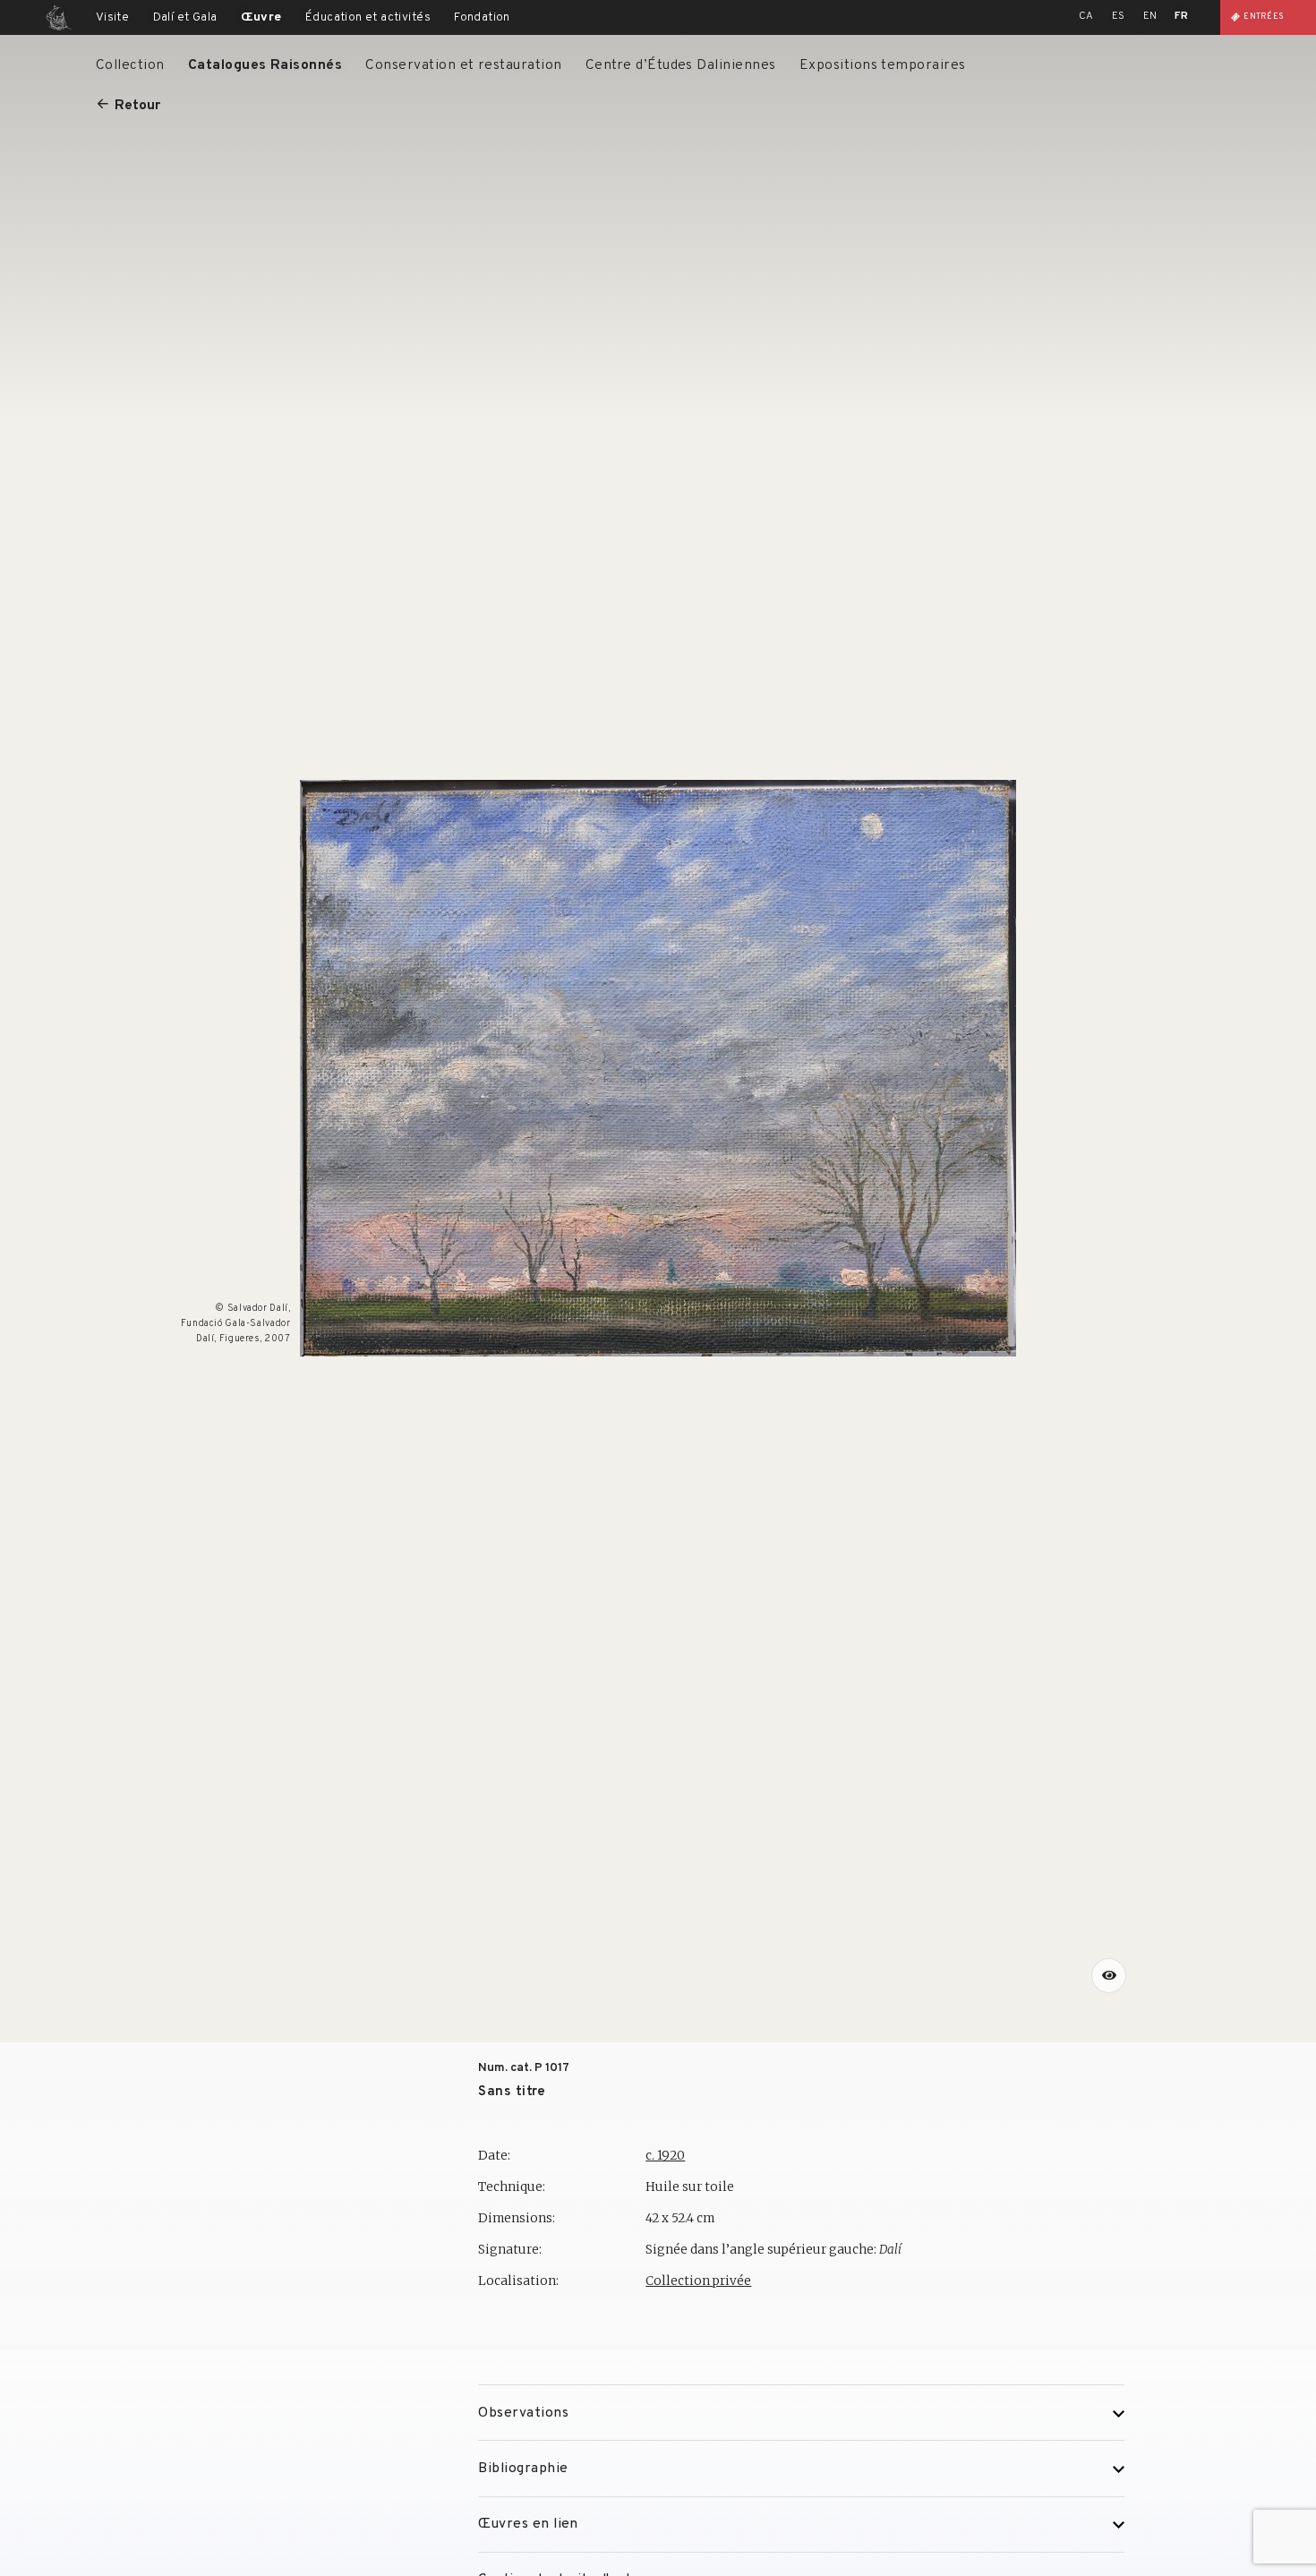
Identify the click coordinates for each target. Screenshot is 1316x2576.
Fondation (482, 17)
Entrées (1264, 17)
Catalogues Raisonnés (265, 65)
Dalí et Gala (185, 17)
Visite (112, 17)
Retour (137, 106)
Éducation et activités (368, 17)
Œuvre (261, 17)
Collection (130, 65)
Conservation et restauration (463, 65)
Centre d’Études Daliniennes (681, 65)
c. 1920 (665, 2156)
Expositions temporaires (883, 65)
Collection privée (698, 2281)
